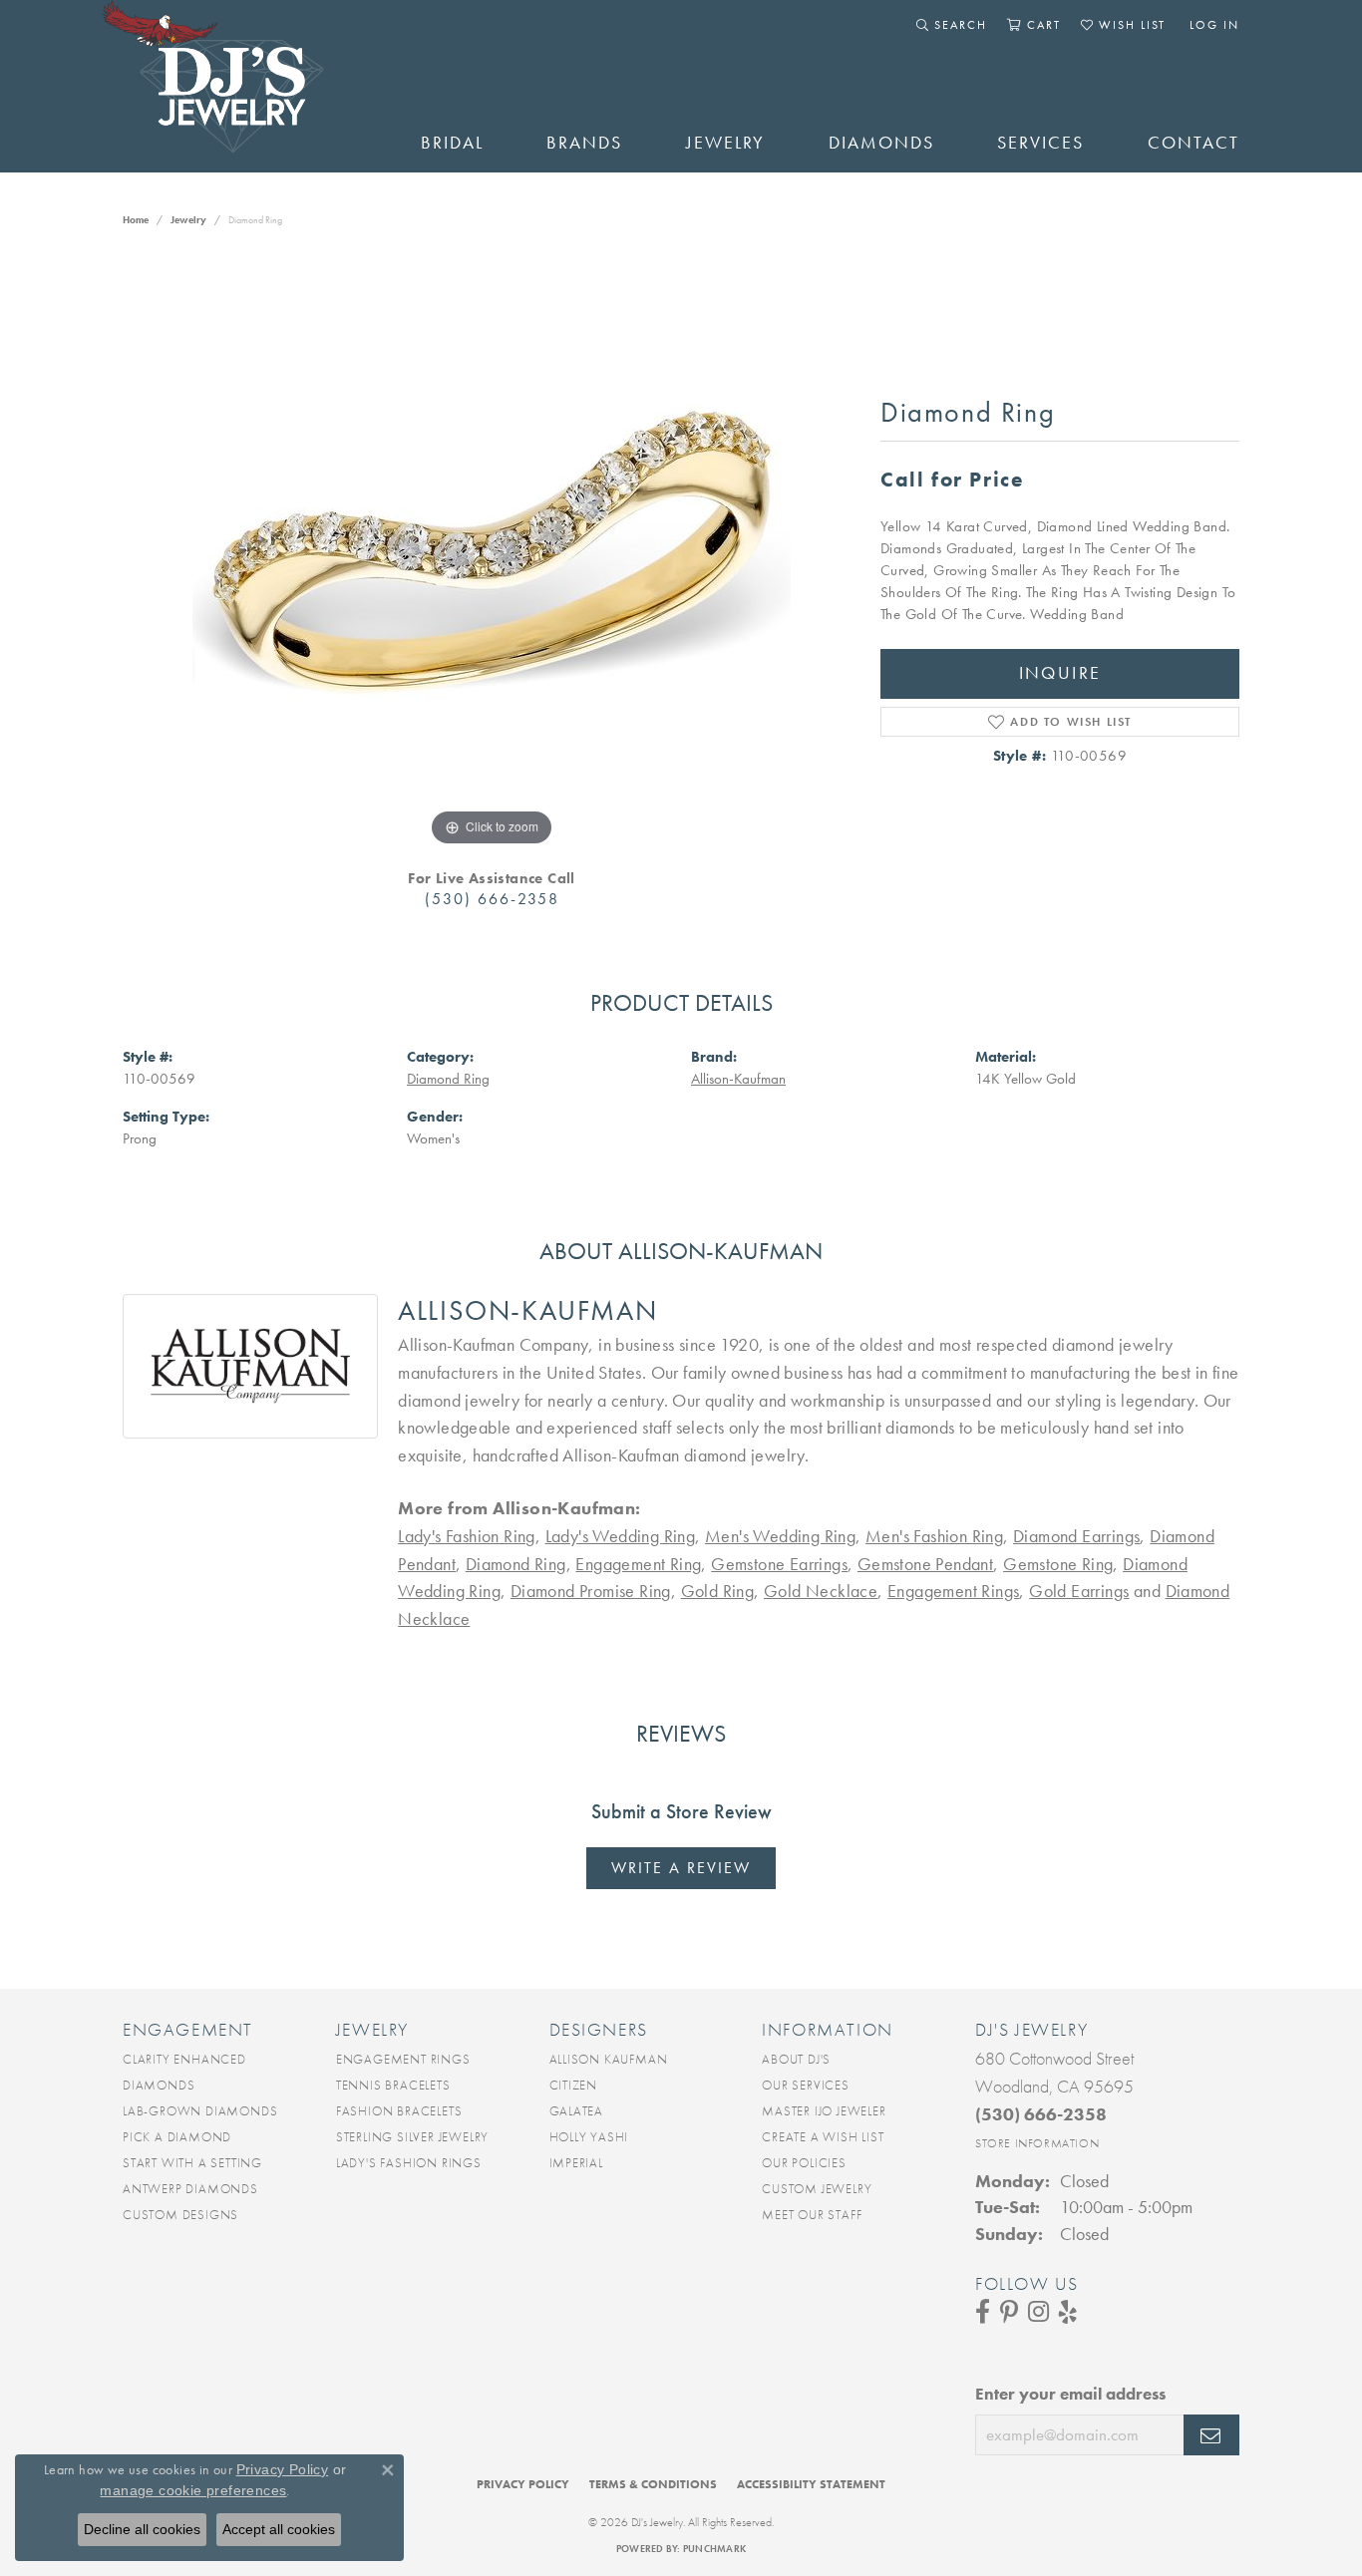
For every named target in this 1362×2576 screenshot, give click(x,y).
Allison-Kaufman (738, 1079)
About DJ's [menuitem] (796, 2059)
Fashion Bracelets (399, 2111)
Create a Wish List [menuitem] (823, 2137)
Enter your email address (1070, 2394)
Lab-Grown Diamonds (200, 2111)
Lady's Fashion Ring (467, 1536)
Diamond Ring (448, 1079)
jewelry (188, 220)
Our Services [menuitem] (806, 2085)
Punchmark (714, 2549)
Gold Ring (718, 1591)
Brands (584, 143)
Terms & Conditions (653, 2484)
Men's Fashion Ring (934, 1536)
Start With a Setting (192, 2163)
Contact (1193, 143)
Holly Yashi (589, 2137)
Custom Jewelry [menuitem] (817, 2189)
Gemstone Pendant (925, 1564)
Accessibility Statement (811, 2484)
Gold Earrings (1079, 1591)
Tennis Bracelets (393, 2085)
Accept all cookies (279, 2529)
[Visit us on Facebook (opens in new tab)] (983, 2312)
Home (136, 220)
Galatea (577, 2111)
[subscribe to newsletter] (1211, 2435)
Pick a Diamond (177, 2137)
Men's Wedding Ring (780, 1536)
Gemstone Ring (1058, 1564)
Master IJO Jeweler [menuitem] (824, 2111)
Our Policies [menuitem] (804, 2163)
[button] (952, 25)
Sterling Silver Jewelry (412, 2137)
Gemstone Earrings (779, 1564)
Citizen (574, 2085)
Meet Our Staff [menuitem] (812, 2215)
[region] (492, 552)
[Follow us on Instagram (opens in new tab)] (1038, 2312)
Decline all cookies (142, 2529)
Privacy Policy (523, 2484)
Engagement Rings (953, 1591)
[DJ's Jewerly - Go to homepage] (242, 86)
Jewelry (725, 143)
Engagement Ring (638, 1564)
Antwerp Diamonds (190, 2189)
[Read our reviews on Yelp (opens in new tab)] (1068, 2312)
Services (1040, 143)
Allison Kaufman (609, 2059)
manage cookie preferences (193, 2490)
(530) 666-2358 (492, 899)
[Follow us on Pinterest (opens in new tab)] (1009, 2312)
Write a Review (681, 1868)
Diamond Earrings (1076, 1536)
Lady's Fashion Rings (409, 2163)
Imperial (576, 2163)
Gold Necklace (821, 1591)
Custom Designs (180, 2215)
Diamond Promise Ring (591, 1591)
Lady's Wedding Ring (621, 1536)
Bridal (452, 143)
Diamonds (881, 143)
